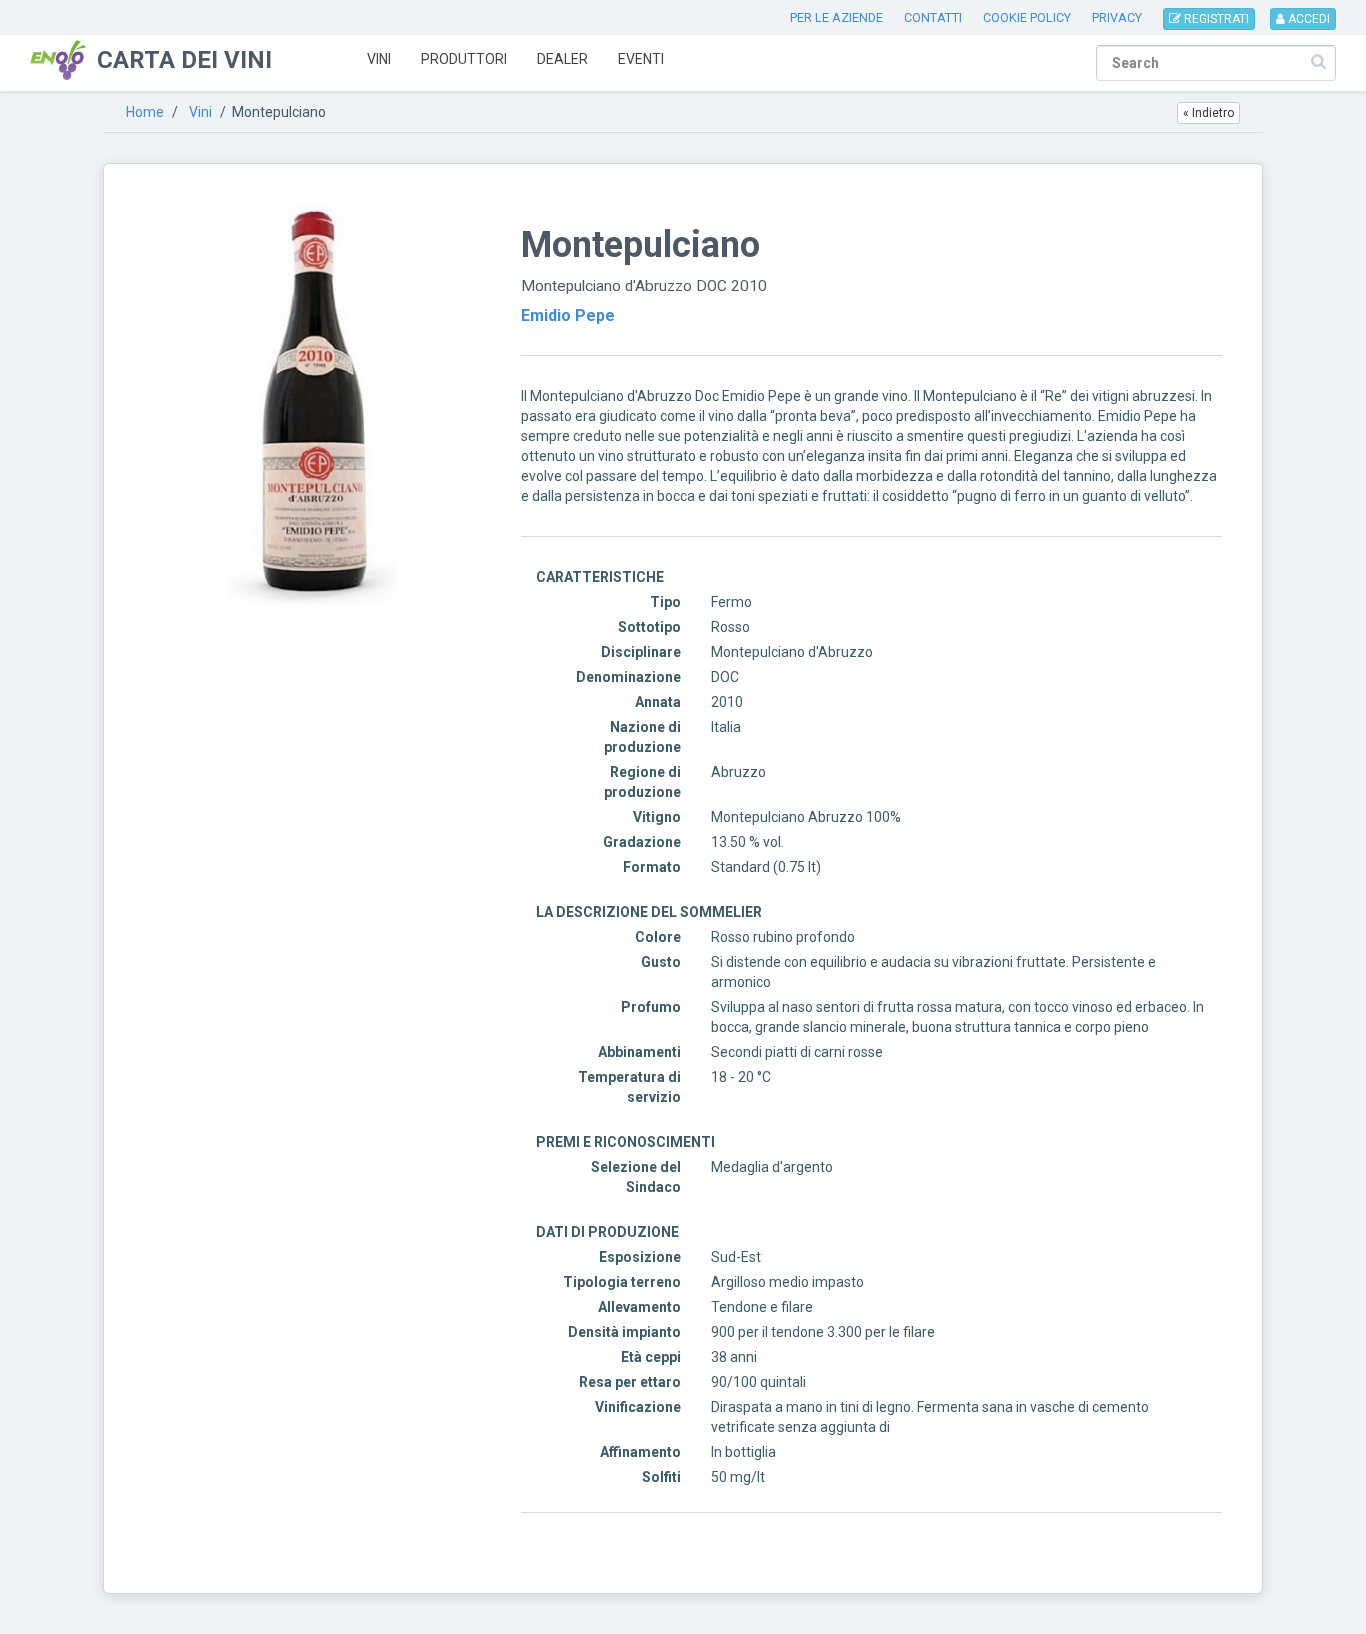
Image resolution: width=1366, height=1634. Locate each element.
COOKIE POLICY (1027, 17)
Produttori (464, 59)
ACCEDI (1307, 19)
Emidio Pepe (568, 315)
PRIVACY (1117, 17)
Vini (379, 59)
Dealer (562, 59)
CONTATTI (933, 17)
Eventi (641, 59)
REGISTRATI (1215, 19)
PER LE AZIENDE (836, 17)
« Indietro (1208, 113)
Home (145, 112)
